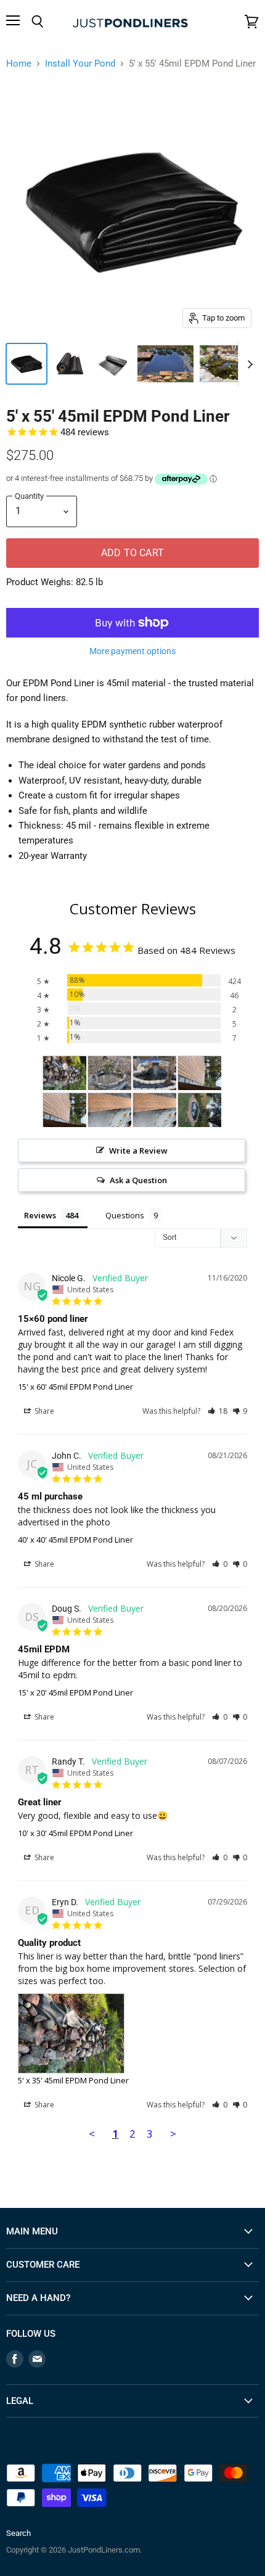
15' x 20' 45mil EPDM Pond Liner (75, 1692)
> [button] (173, 2134)
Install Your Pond (80, 64)
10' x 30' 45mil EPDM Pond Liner (75, 1833)
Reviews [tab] (40, 1215)
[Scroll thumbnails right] (248, 364)
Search (18, 2533)
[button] (218, 1411)
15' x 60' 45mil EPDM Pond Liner (75, 1387)
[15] (200, 1073)
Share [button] (43, 1411)
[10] (110, 1073)
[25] (155, 1073)
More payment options (132, 651)
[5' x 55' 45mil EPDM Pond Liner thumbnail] (26, 364)
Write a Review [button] (138, 1151)
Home (19, 64)
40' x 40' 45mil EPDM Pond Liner (75, 1540)
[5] (65, 1073)
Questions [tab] (125, 1215)
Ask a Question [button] (138, 1180)
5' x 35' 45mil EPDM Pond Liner (73, 2080)
